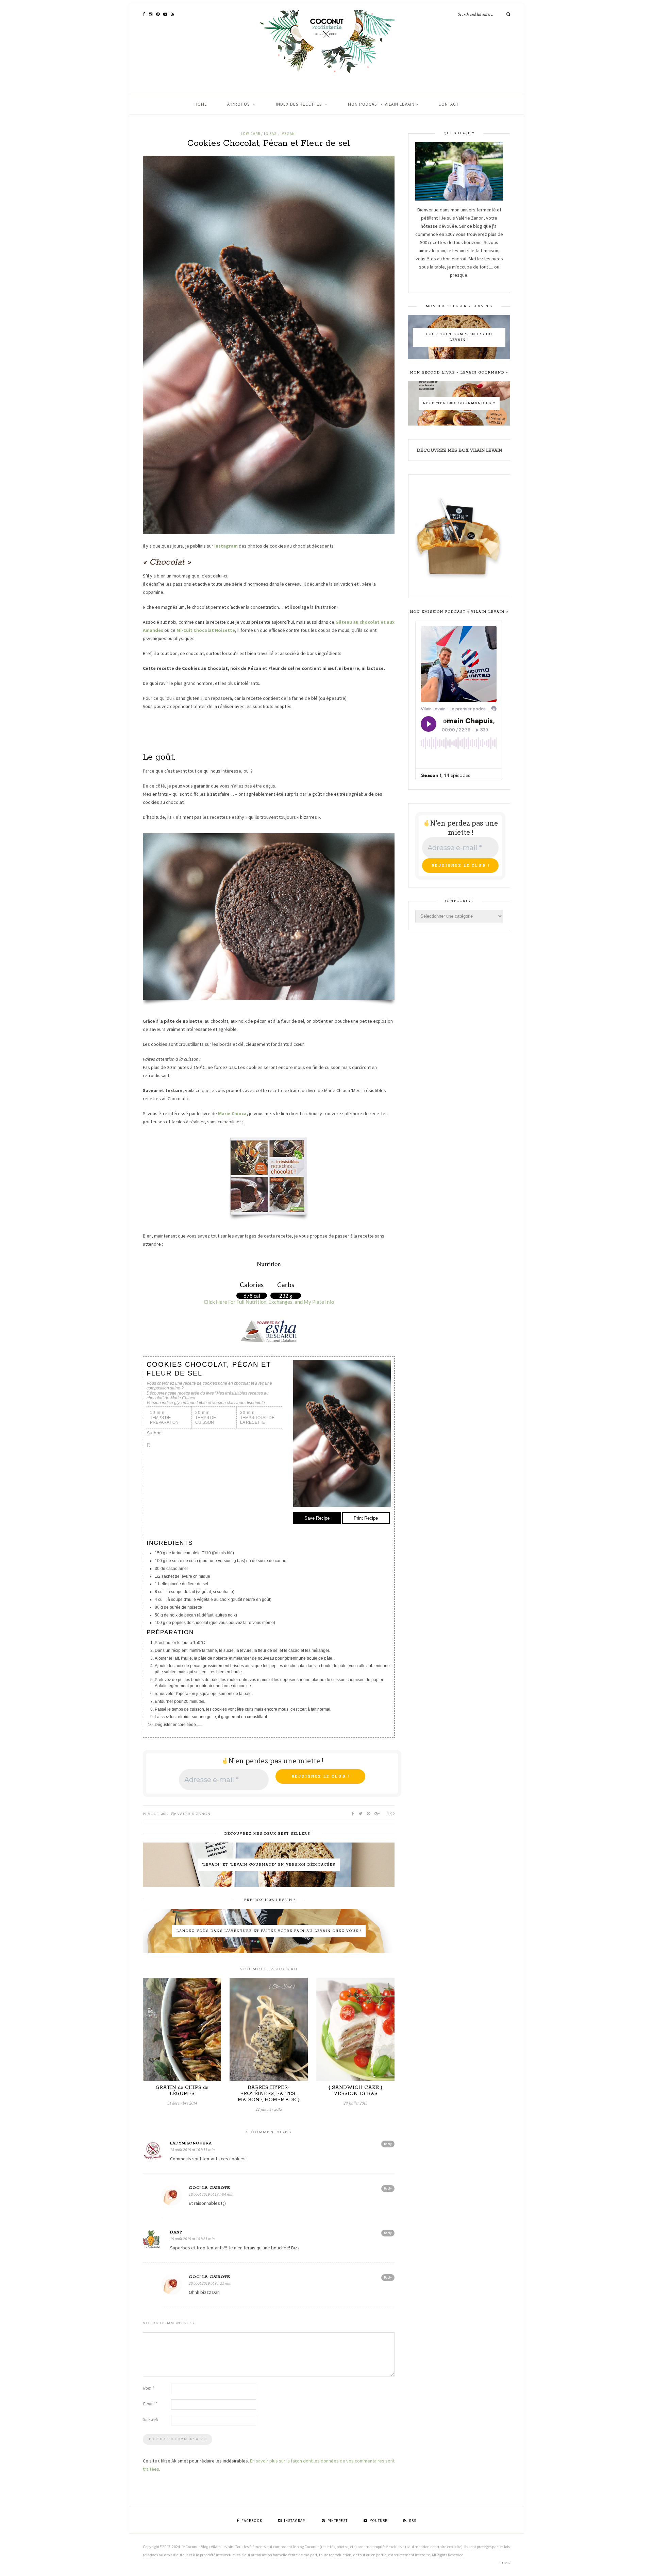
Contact (449, 104)
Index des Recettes (299, 104)
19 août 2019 (156, 1814)
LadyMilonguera (191, 2143)
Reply (388, 2144)
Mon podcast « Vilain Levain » (383, 104)
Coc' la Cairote (210, 2188)
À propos (238, 104)
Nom (148, 2388)
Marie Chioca (232, 1113)
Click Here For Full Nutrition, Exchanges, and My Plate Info (269, 1302)
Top (504, 2563)
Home (201, 104)
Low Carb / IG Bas (259, 134)
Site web (150, 2419)
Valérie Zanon (194, 1814)
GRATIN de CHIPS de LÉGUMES (182, 2091)
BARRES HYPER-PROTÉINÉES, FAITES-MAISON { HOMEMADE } (269, 2094)
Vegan (288, 134)
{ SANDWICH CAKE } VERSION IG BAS (355, 2091)
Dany (176, 2232)
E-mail (150, 2404)
